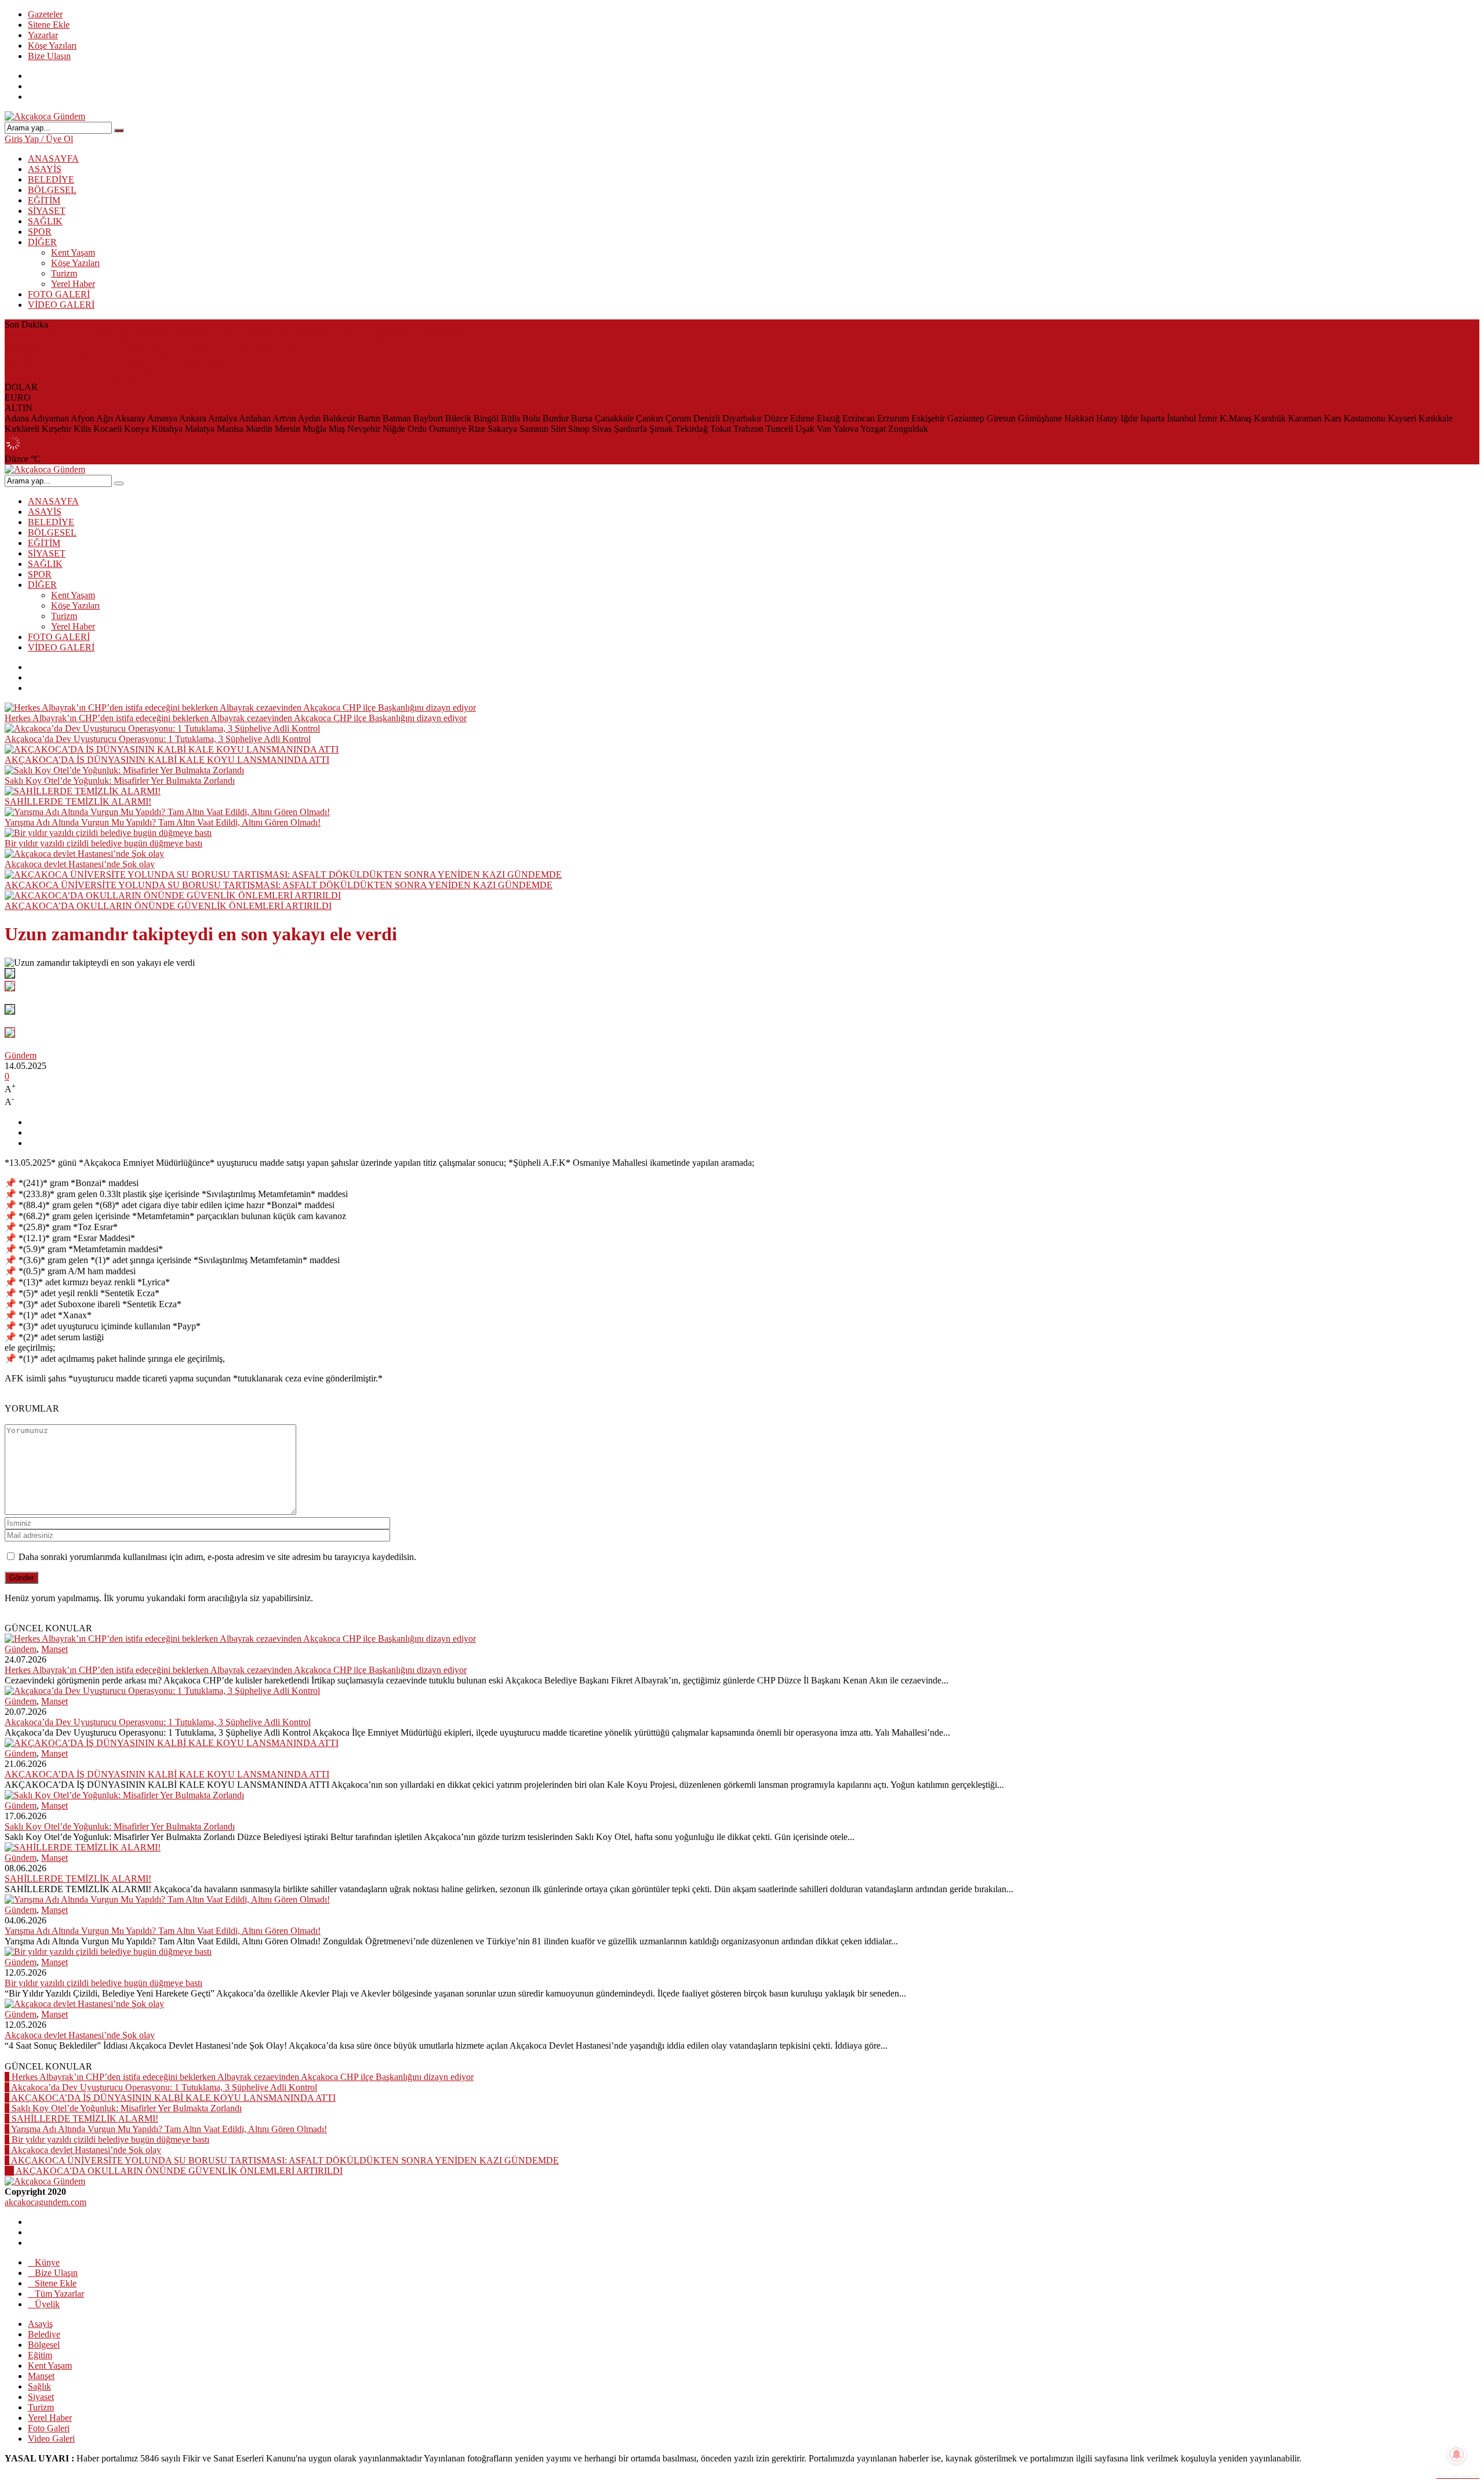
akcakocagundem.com (46, 2202)
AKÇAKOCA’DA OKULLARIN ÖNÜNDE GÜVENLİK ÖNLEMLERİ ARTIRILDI (168, 906)
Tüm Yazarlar (59, 2294)
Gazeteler (45, 14)
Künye (47, 2262)
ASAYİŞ (45, 169)
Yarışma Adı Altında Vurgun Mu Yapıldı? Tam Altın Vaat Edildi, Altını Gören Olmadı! (163, 822)
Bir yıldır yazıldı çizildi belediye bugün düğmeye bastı (103, 843)
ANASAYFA (53, 159)
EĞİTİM (44, 200)
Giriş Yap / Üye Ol (39, 139)
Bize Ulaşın (49, 56)
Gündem (21, 1055)
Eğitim (40, 2355)
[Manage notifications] (1457, 2454)
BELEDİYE (51, 179)
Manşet (54, 1649)
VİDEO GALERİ (61, 305)
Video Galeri (51, 2439)
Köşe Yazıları (52, 46)
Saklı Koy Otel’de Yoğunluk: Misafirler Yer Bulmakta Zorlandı (120, 366)
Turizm (64, 273)
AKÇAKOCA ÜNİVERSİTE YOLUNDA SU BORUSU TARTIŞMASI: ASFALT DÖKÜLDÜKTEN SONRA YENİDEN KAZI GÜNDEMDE (279, 885)
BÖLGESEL (52, 190)
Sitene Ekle (49, 25)
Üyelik (47, 2304)
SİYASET (47, 211)
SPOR (40, 232)
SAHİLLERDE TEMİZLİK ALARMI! (78, 377)
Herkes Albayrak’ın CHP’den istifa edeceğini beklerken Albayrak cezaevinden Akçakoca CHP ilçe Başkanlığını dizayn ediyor (236, 335)
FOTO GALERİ (59, 294)
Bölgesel (44, 2345)
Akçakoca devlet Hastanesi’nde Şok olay (80, 864)
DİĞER (42, 242)
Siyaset (41, 2397)
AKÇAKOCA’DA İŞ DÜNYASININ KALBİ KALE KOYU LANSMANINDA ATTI (167, 356)
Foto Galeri (49, 2428)
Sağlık (39, 2386)
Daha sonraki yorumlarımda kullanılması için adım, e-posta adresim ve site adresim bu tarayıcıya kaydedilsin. (217, 1557)
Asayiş (40, 2324)
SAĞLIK (45, 221)
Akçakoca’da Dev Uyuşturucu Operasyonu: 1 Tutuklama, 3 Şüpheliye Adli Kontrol (158, 345)
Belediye (44, 2334)
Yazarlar (43, 35)
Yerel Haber (73, 284)
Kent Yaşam (73, 252)
